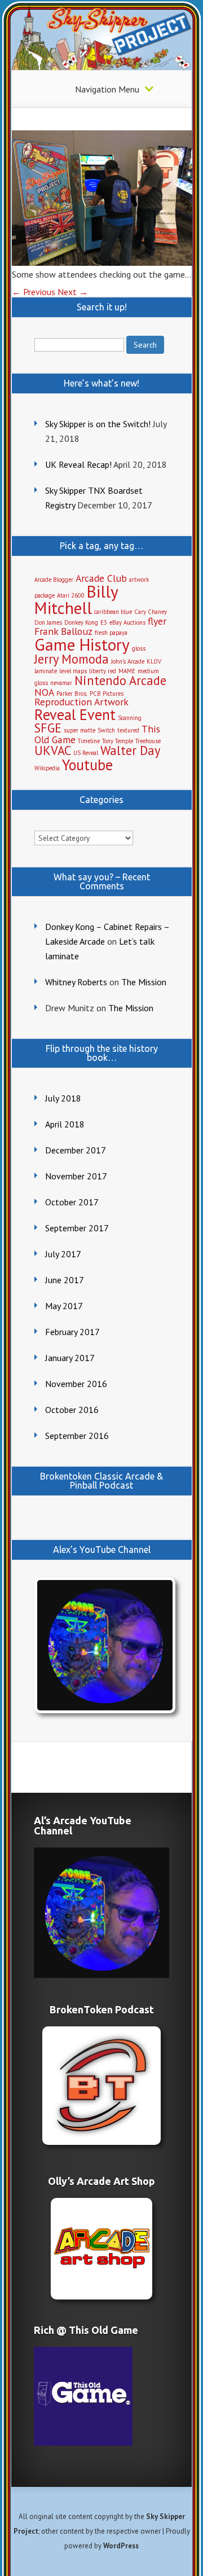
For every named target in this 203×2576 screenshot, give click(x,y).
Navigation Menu (107, 89)
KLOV (154, 661)
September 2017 (77, 1228)
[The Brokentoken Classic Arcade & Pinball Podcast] (101, 2086)
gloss (139, 648)
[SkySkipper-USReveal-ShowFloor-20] (102, 262)
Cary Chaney (151, 612)
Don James (48, 622)
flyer (157, 621)
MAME (127, 671)
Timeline (89, 741)
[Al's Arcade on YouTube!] (102, 1645)
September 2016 (77, 1436)
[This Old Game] (83, 2442)
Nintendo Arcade (120, 680)
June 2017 (65, 1280)
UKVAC (53, 750)
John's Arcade (128, 661)
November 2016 (76, 1384)
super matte (80, 730)
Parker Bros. (72, 694)
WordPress (121, 2546)
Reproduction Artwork (81, 702)
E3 (104, 622)
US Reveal (86, 753)
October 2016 (72, 1410)
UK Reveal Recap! (78, 464)
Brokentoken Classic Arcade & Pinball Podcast (101, 1481)
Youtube (87, 765)
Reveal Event (75, 714)
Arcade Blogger (54, 580)
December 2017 (76, 1150)
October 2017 (72, 1202)
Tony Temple (118, 741)
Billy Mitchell (76, 600)
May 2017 (64, 1306)
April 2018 (65, 1124)
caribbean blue (113, 612)
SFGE (48, 728)
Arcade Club (101, 578)
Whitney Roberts (76, 982)
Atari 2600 (71, 595)
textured (128, 730)
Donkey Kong (81, 622)
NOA (44, 692)
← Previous (34, 292)
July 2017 (63, 1254)
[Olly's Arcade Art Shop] (101, 2249)
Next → (73, 292)
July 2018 (63, 1098)
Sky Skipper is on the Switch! (98, 424)
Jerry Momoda (72, 659)
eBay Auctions (127, 622)
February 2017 (72, 1332)
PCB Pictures (107, 694)
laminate (46, 671)
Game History (82, 644)
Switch (106, 730)
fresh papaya (111, 633)
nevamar (61, 683)
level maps (73, 671)
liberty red (103, 671)
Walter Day (130, 750)
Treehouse (148, 741)
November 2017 (76, 1176)
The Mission (144, 982)
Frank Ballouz (63, 631)
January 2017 (70, 1358)
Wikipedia (47, 768)
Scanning (130, 718)
